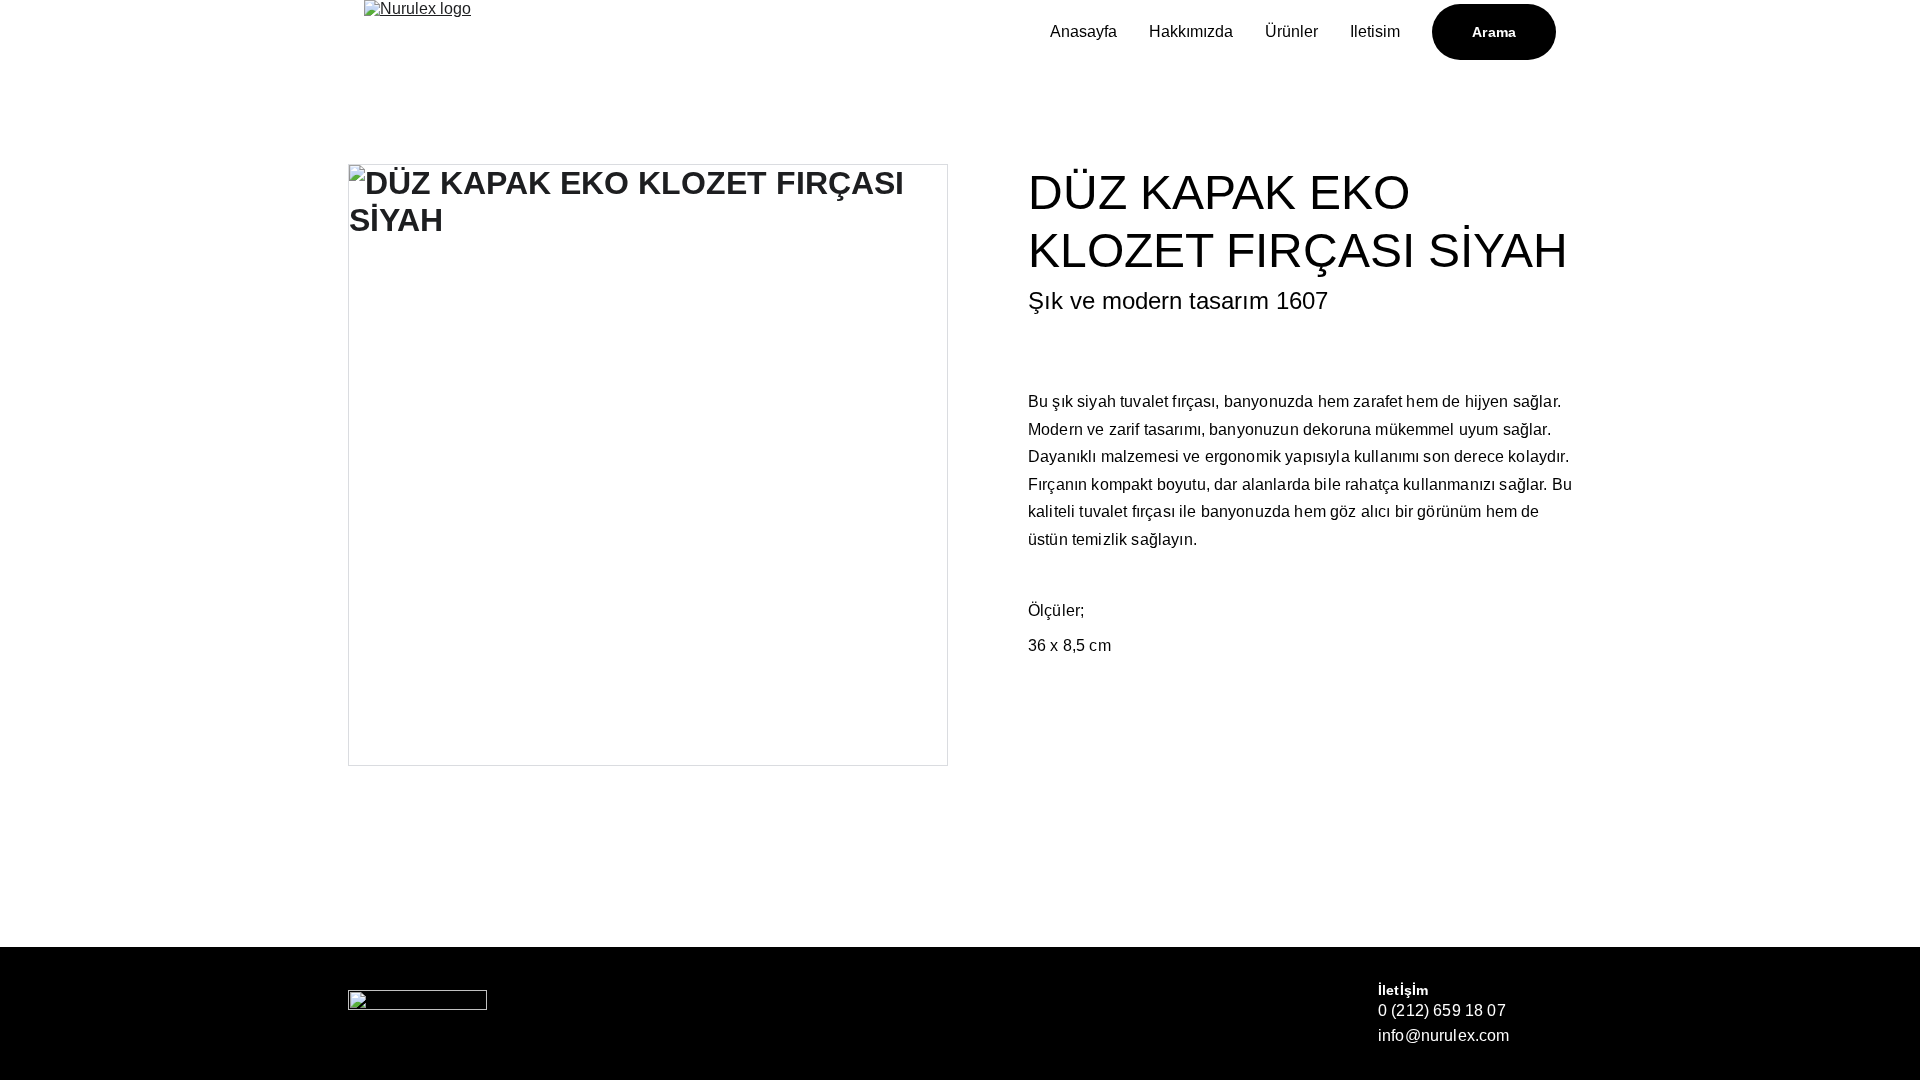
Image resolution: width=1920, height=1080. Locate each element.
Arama (1494, 32)
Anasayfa (1083, 31)
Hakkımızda (1191, 31)
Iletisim (1375, 31)
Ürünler (1291, 31)
